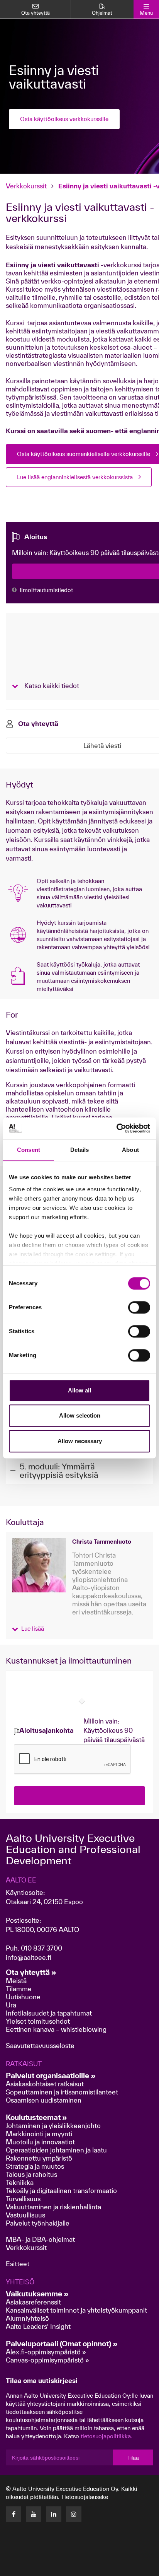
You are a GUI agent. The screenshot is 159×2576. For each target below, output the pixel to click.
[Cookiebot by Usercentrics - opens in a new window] (116, 1128)
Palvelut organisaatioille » (51, 2075)
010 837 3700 (41, 1948)
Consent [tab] (29, 1150)
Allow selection (80, 1415)
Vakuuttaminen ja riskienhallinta (53, 2207)
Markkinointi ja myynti (39, 2134)
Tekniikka (20, 2182)
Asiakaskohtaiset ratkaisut (45, 2084)
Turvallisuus (23, 2199)
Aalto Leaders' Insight (38, 2326)
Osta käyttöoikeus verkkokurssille (64, 119)
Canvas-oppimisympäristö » (47, 2360)
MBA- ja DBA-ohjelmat (40, 2239)
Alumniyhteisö (27, 2318)
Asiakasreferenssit (33, 2302)
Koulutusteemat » (36, 2117)
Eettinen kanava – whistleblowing (57, 2029)
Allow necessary (80, 1441)
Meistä (16, 1981)
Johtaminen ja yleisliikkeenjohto (54, 2126)
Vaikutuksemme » (37, 2294)
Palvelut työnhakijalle (38, 2223)
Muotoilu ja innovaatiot (40, 2142)
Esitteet (18, 2264)
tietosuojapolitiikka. (107, 2436)
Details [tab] (80, 1150)
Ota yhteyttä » (31, 1972)
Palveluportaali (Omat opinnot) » (62, 2344)
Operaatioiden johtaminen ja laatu (56, 2150)
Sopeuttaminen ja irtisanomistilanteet (62, 2092)
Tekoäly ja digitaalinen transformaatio (61, 2191)
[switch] (139, 1307)
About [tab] (130, 1150)
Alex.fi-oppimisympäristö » (46, 2352)
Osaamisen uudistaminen (44, 2100)
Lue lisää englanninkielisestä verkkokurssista (75, 477)
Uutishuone (23, 1997)
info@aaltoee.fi (29, 1957)
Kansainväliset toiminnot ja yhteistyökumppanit (76, 2310)
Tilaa (133, 2458)
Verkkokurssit (26, 186)
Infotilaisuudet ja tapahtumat (49, 2013)
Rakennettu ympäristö (39, 2158)
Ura (11, 2005)
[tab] (79, 1470)
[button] (28, 1628)
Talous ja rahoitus (31, 2174)
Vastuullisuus (25, 2215)
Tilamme (19, 1989)
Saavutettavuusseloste (40, 2046)
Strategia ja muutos (35, 2166)
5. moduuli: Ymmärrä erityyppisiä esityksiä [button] (59, 1471)
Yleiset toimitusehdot (38, 2021)
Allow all (79, 1390)
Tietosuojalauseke (85, 2497)
